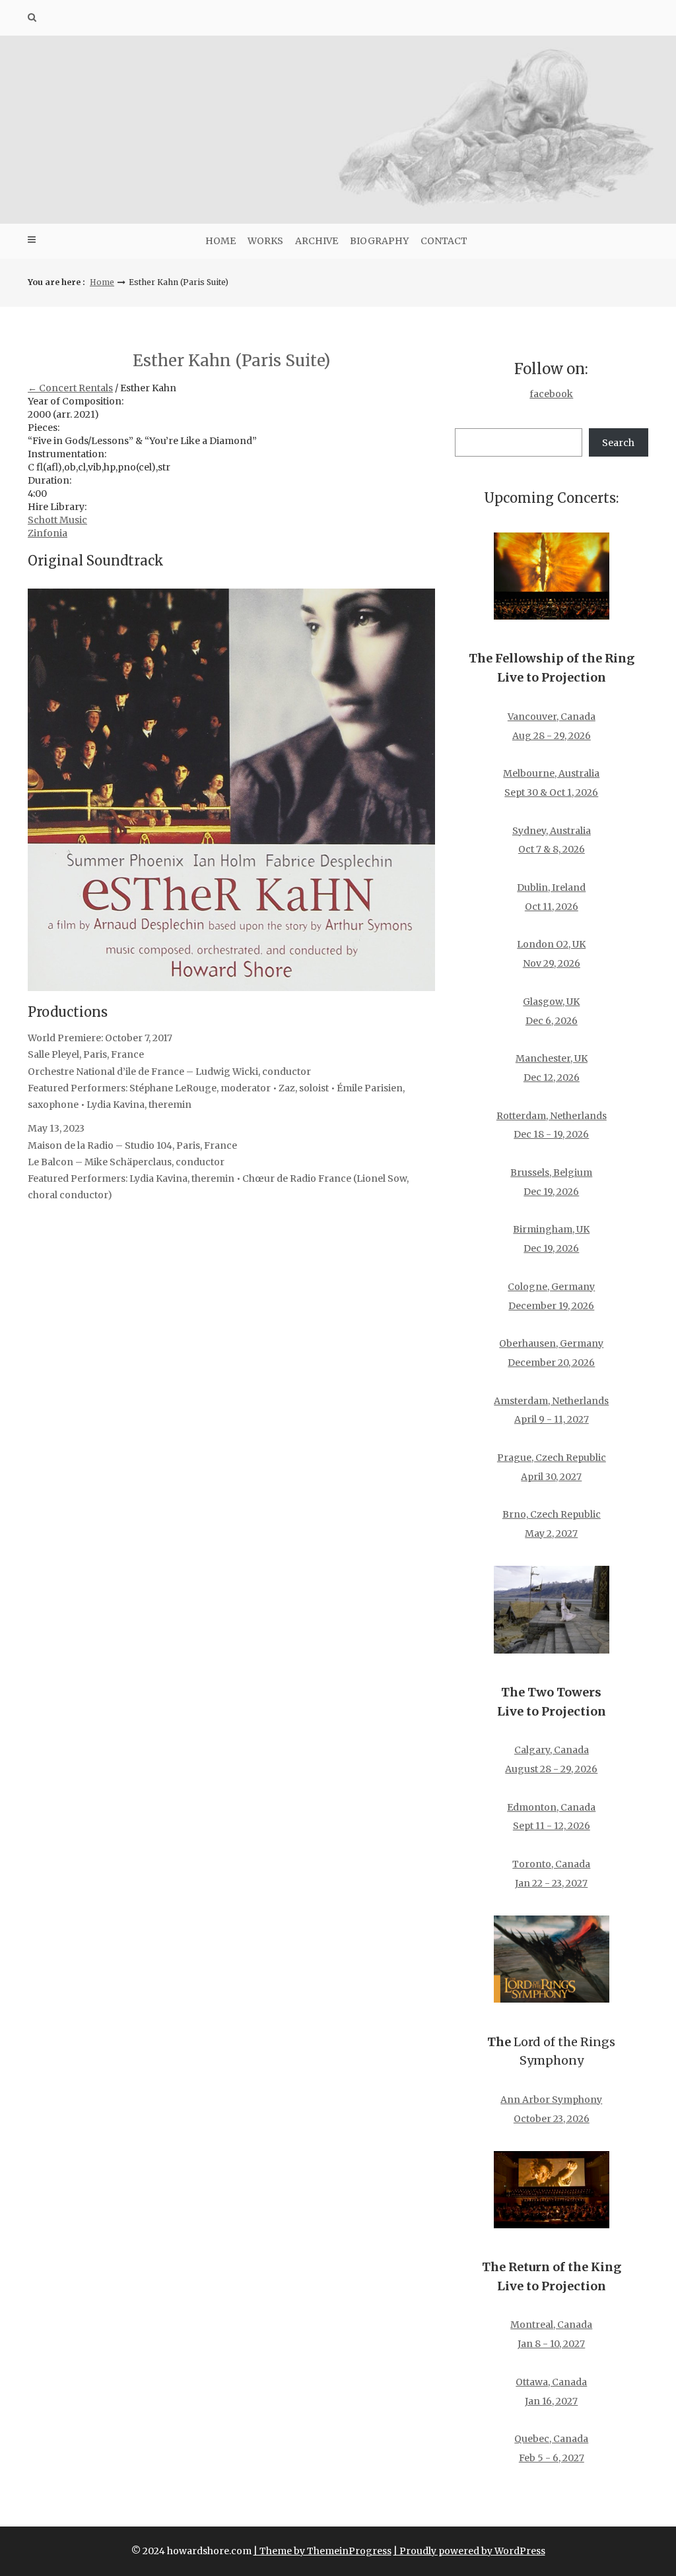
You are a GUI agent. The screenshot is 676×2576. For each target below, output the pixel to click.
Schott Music (57, 520)
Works (265, 241)
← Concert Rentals (70, 388)
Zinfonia (48, 533)
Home (220, 241)
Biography (379, 241)
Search (618, 443)
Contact (444, 241)
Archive (317, 241)
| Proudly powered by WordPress (469, 2551)
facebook (551, 394)
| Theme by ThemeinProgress (322, 2551)
